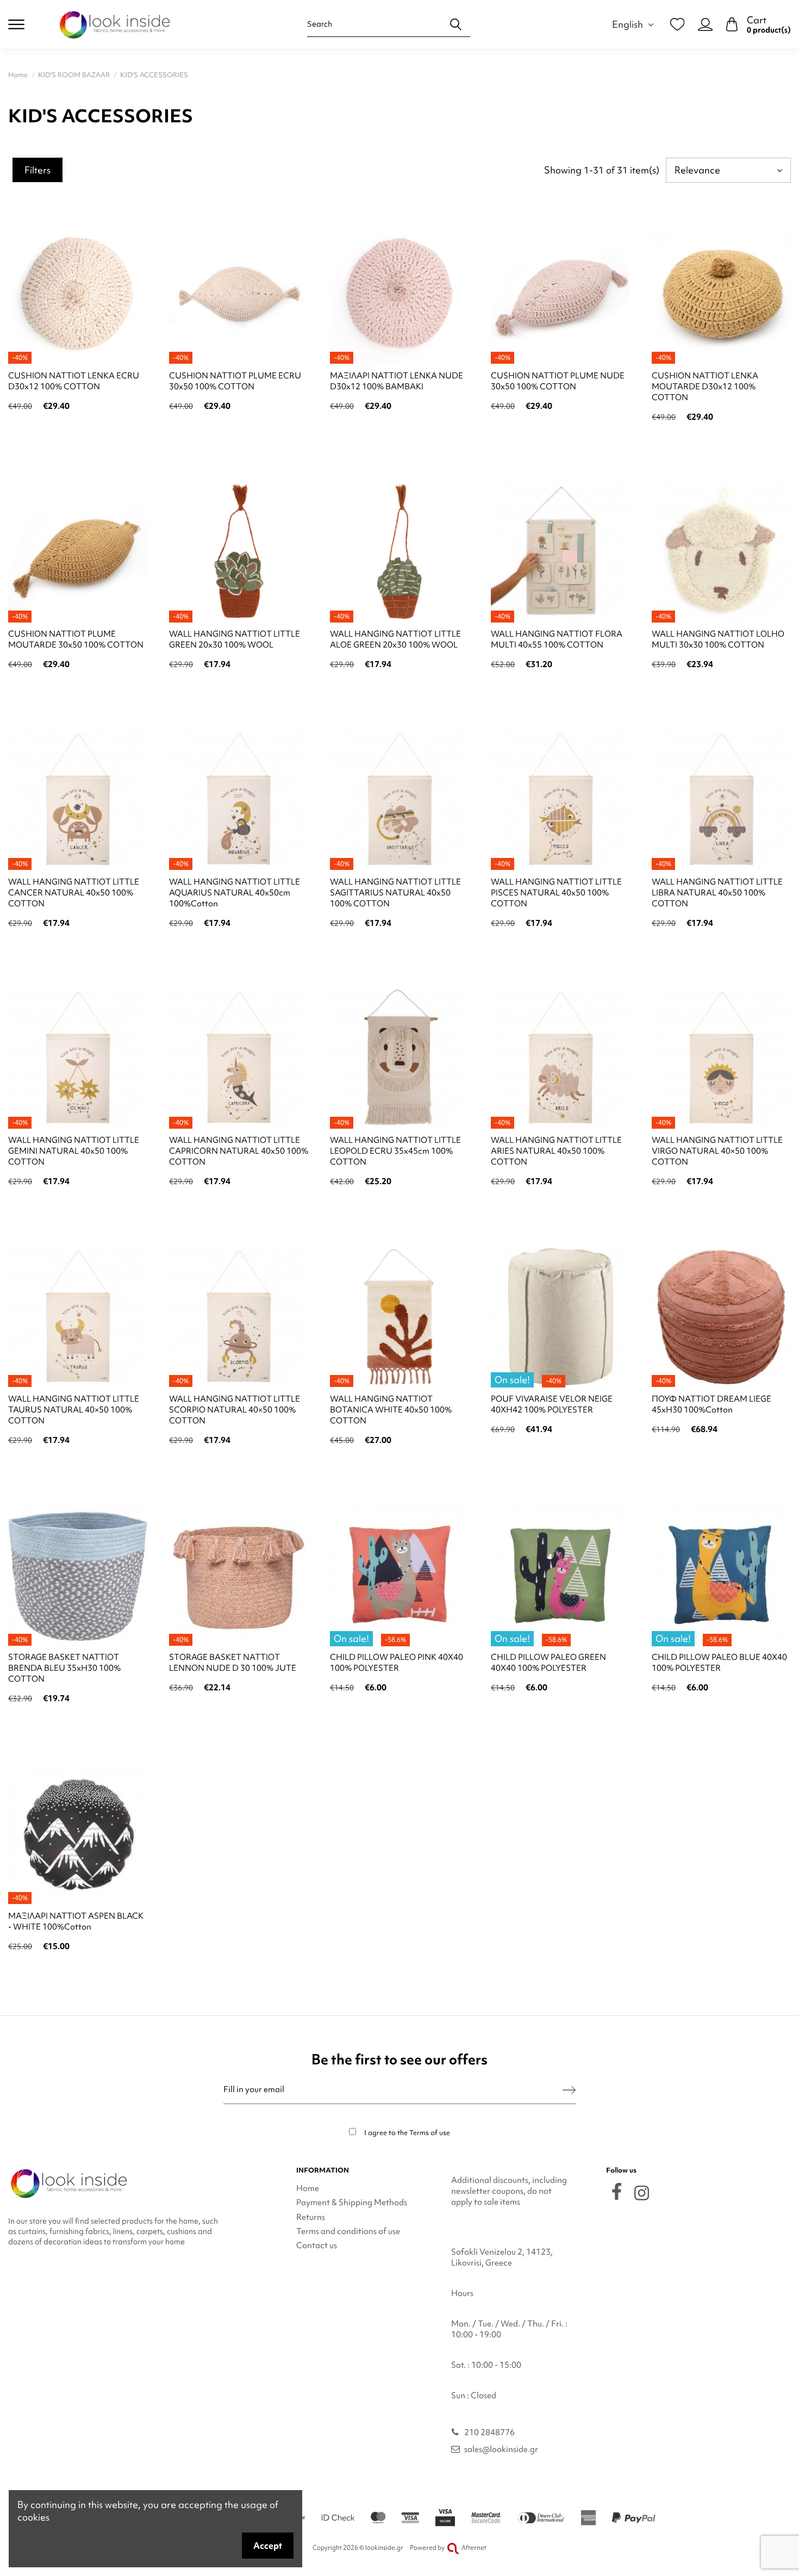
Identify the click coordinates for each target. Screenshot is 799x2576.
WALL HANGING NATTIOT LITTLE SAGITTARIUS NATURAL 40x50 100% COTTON (395, 893)
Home (308, 2188)
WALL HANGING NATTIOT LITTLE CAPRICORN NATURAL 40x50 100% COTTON (239, 1151)
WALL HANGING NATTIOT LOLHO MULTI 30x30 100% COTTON (718, 639)
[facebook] (617, 2191)
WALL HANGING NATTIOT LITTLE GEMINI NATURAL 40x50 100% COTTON (74, 1151)
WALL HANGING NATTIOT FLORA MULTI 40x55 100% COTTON (557, 639)
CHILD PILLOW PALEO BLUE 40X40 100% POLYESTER (719, 1663)
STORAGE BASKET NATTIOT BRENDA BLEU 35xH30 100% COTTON (64, 1668)
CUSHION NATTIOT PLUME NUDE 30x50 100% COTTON (558, 381)
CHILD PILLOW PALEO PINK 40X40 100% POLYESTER (397, 1663)
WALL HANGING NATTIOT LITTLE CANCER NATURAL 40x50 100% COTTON (74, 893)
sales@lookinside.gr (501, 2449)
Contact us (317, 2245)
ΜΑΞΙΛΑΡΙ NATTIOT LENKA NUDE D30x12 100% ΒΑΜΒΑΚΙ (397, 381)
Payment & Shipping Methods (352, 2202)
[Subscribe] (569, 2090)
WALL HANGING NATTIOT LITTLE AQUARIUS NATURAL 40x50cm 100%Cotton (235, 893)
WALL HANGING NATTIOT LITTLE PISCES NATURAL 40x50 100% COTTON (556, 893)
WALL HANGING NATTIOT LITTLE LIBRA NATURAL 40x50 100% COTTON (717, 893)
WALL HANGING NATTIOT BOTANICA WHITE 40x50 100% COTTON (391, 1410)
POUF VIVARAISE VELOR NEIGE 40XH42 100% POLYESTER (552, 1404)
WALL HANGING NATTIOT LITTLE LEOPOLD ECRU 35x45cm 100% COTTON (395, 1151)
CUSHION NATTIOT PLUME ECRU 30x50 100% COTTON (235, 381)
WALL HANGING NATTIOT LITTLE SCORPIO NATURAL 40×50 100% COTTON (235, 1410)
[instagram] (642, 2193)
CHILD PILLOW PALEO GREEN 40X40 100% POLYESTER (548, 1663)
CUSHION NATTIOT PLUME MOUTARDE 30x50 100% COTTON (76, 639)
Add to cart (78, 435)
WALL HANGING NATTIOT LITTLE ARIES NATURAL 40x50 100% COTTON (556, 1151)
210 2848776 (489, 2432)
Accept (268, 2546)
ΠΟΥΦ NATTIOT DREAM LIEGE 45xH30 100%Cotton (711, 1404)
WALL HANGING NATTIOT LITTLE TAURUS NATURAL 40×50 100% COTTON (74, 1410)
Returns (311, 2217)
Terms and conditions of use (348, 2231)
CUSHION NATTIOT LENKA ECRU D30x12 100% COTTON (74, 381)
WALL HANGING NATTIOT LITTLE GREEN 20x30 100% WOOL (235, 639)
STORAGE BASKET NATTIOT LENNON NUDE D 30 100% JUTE (233, 1663)
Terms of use (430, 2133)
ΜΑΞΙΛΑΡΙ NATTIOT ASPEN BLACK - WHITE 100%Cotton (76, 1921)
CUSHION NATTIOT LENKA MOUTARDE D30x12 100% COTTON (705, 387)
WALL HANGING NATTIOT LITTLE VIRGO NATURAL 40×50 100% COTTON (717, 1151)
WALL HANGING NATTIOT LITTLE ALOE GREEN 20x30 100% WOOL (395, 639)
